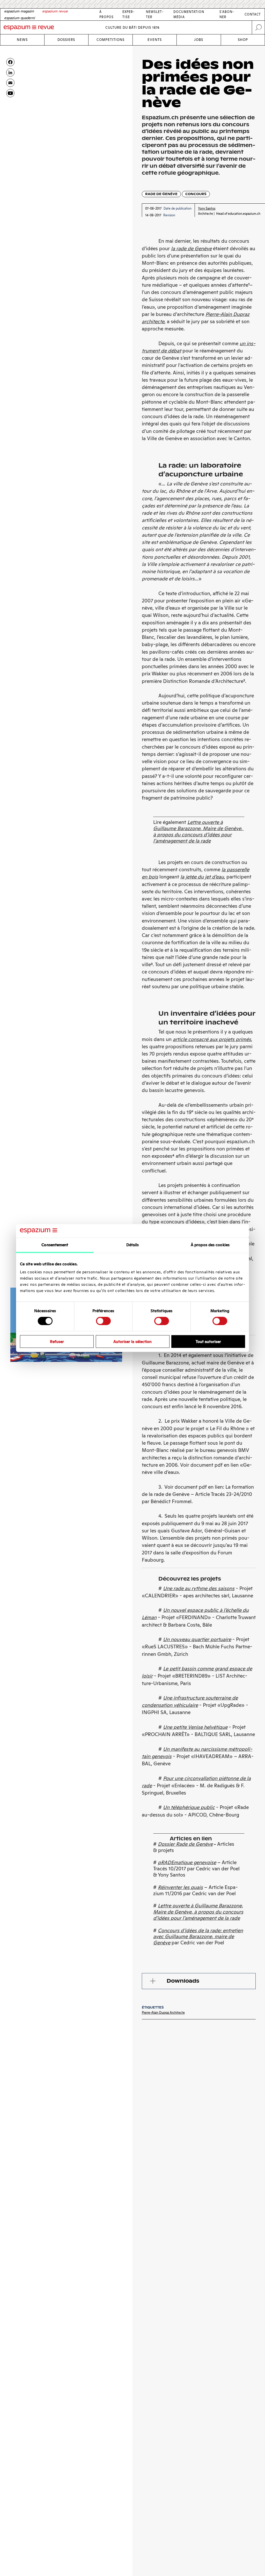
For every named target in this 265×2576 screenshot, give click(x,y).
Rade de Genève (161, 194)
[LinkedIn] (10, 72)
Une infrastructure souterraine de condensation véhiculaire (190, 1702)
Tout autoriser (208, 1341)
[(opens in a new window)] (10, 93)
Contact (253, 14)
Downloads (183, 1981)
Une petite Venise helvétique (195, 1727)
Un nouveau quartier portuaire (197, 1639)
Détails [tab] (133, 1245)
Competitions (111, 40)
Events (155, 40)
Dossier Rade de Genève (185, 1844)
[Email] (10, 83)
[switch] (103, 1321)
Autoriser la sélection (132, 1341)
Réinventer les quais (180, 1887)
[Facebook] (10, 62)
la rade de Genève (191, 249)
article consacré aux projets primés (212, 1039)
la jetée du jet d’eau (202, 877)
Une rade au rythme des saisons (199, 1588)
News (22, 40)
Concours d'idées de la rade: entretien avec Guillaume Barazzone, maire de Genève (198, 1937)
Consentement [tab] (55, 1245)
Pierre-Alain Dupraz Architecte (163, 2013)
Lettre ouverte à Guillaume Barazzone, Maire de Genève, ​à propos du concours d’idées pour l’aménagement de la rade (198, 1912)
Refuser (57, 1341)
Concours (196, 194)
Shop (243, 40)
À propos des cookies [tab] (210, 1245)
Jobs (199, 40)
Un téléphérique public (189, 1807)
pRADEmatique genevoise (187, 1862)
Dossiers (66, 40)
